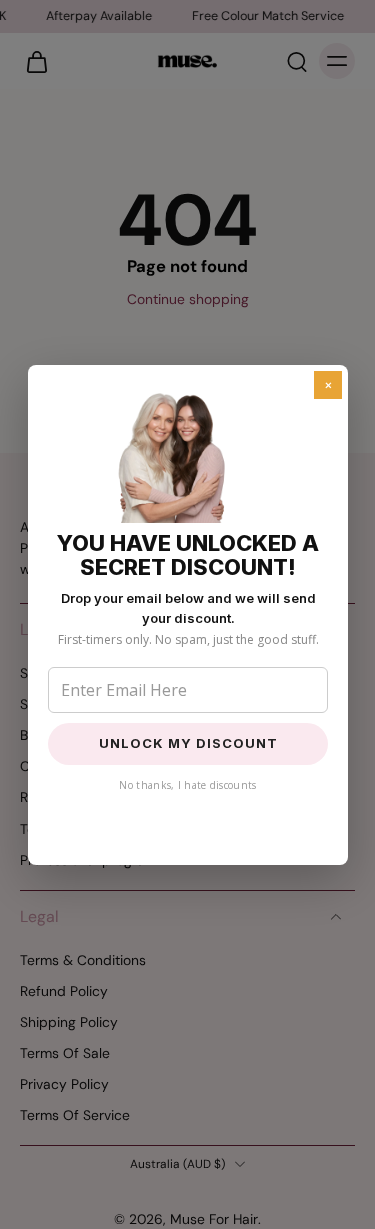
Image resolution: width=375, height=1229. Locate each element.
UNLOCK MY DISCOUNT (187, 743)
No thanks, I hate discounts (187, 785)
